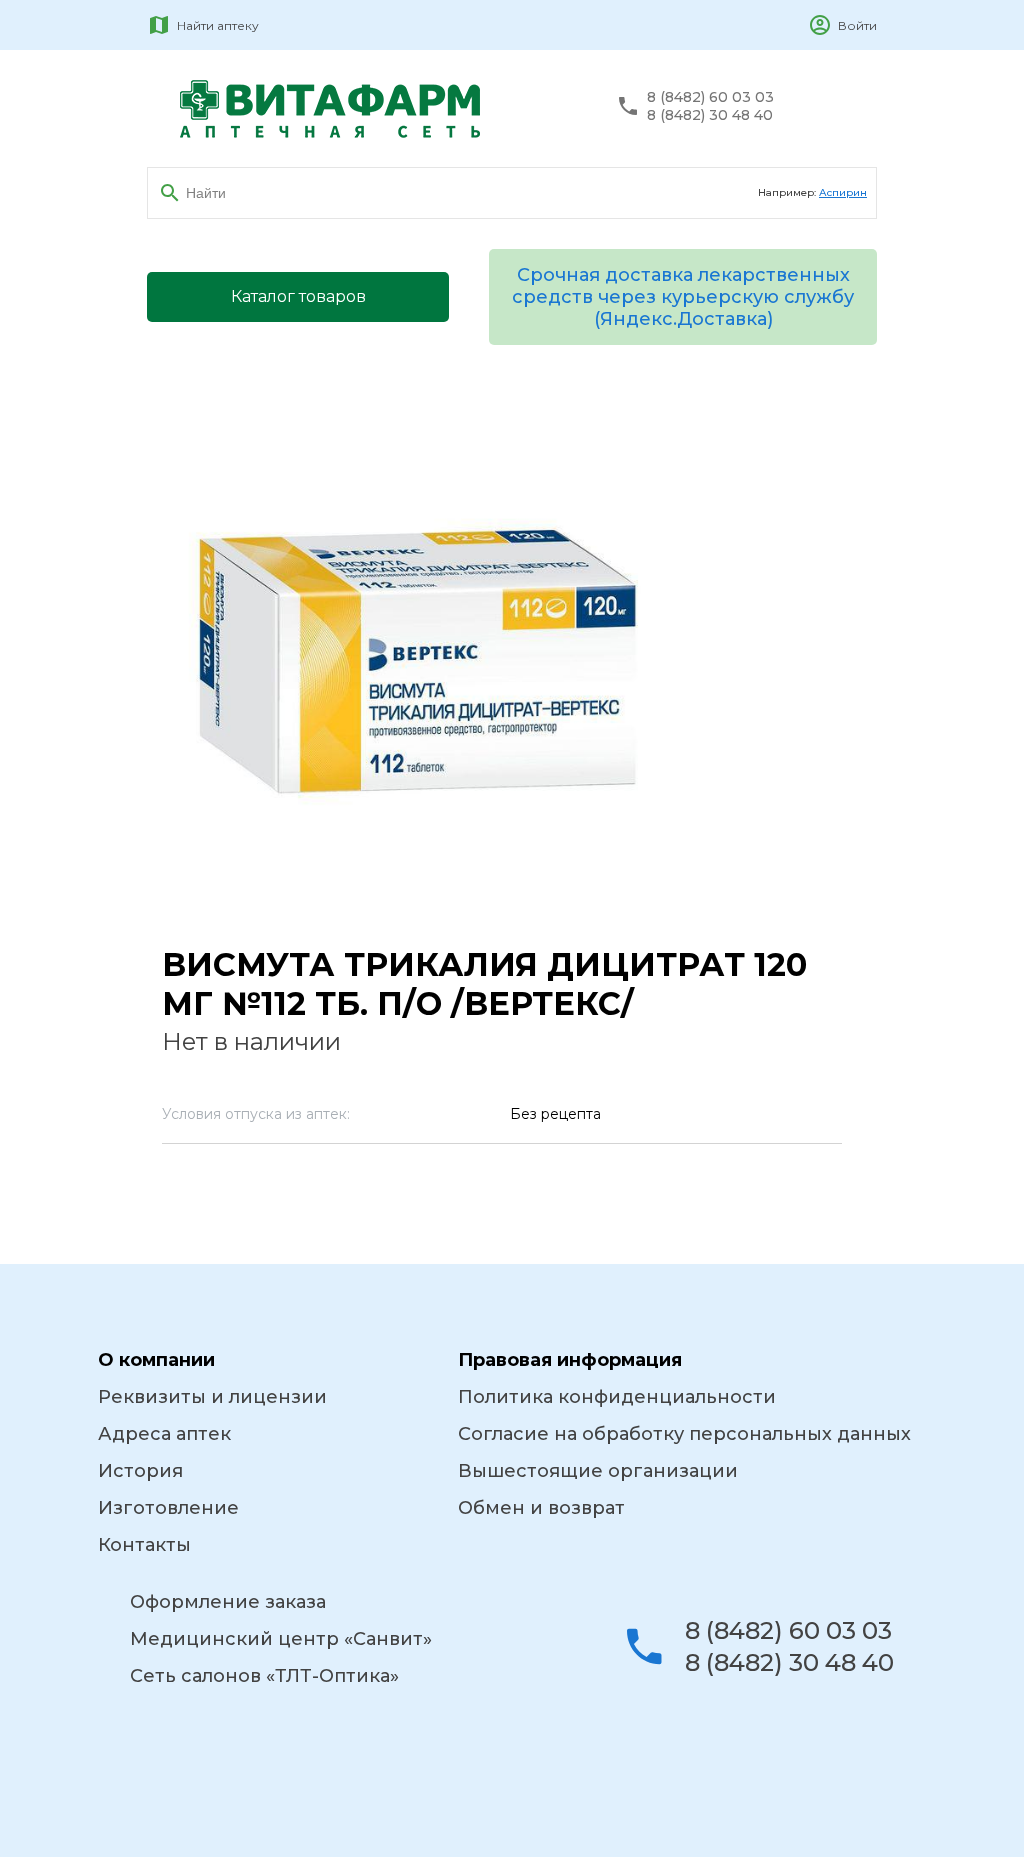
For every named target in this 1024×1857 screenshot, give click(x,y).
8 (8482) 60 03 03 (710, 97)
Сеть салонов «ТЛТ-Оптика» (264, 1676)
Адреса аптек (164, 1434)
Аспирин (843, 192)
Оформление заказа (228, 1602)
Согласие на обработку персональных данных (684, 1434)
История (140, 1471)
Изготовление (168, 1508)
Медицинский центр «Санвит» (281, 1639)
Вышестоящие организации (598, 1471)
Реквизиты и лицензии (212, 1397)
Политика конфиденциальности (617, 1397)
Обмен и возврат (541, 1508)
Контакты (144, 1545)
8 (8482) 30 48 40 (710, 115)
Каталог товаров (298, 296)
